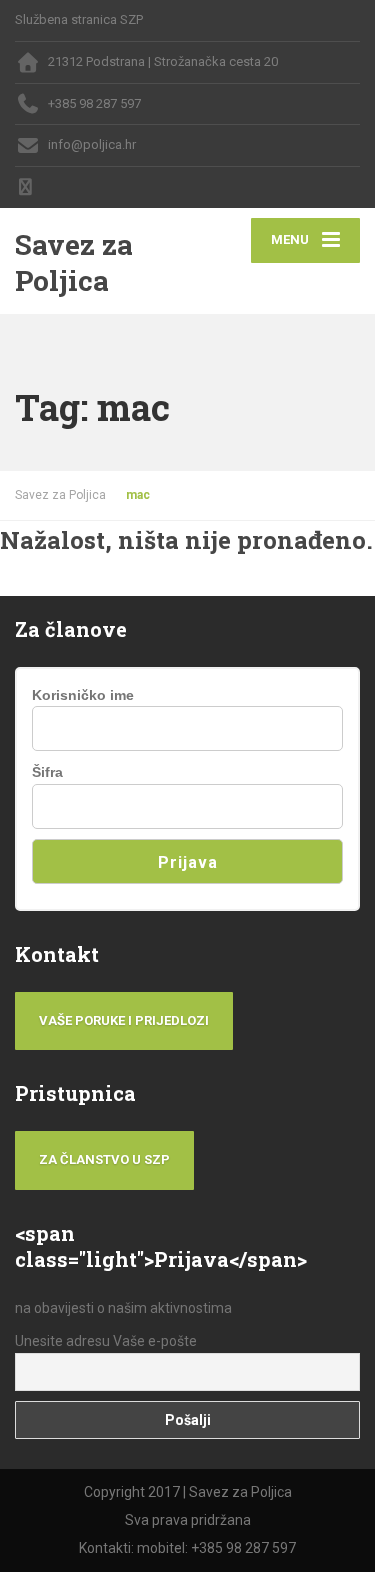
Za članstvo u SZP (104, 1159)
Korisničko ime (83, 695)
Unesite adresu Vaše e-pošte (106, 1341)
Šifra (47, 772)
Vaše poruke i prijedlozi (124, 1020)
